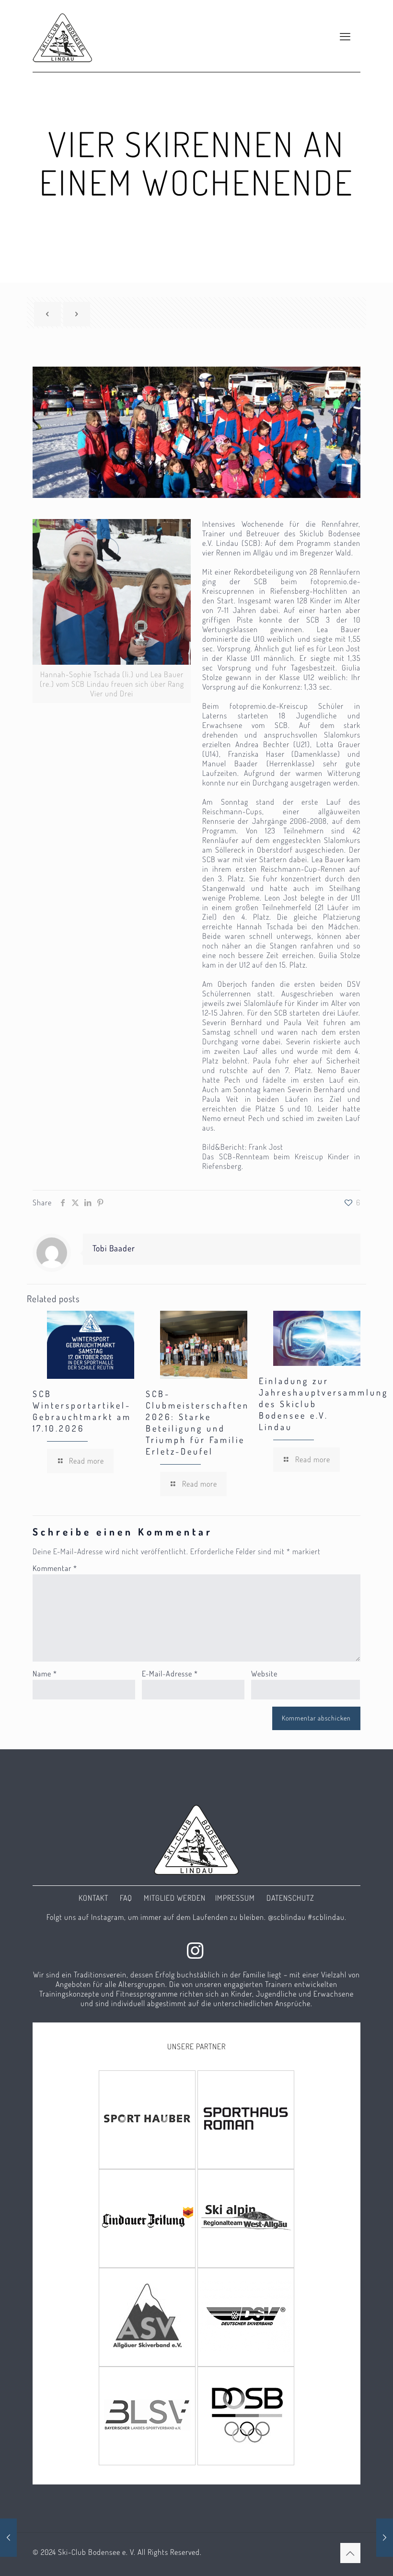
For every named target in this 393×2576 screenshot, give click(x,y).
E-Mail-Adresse (170, 1674)
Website (264, 1674)
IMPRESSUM (235, 1898)
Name (45, 1674)
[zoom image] (112, 592)
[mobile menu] (345, 36)
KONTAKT (93, 1898)
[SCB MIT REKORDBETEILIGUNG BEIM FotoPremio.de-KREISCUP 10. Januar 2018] (8, 2538)
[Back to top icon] (350, 2553)
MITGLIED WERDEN (175, 1898)
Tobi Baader (114, 1248)
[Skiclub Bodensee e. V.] (63, 36)
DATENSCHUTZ (290, 1898)
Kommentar (55, 1568)
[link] (112, 611)
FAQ (126, 1898)
